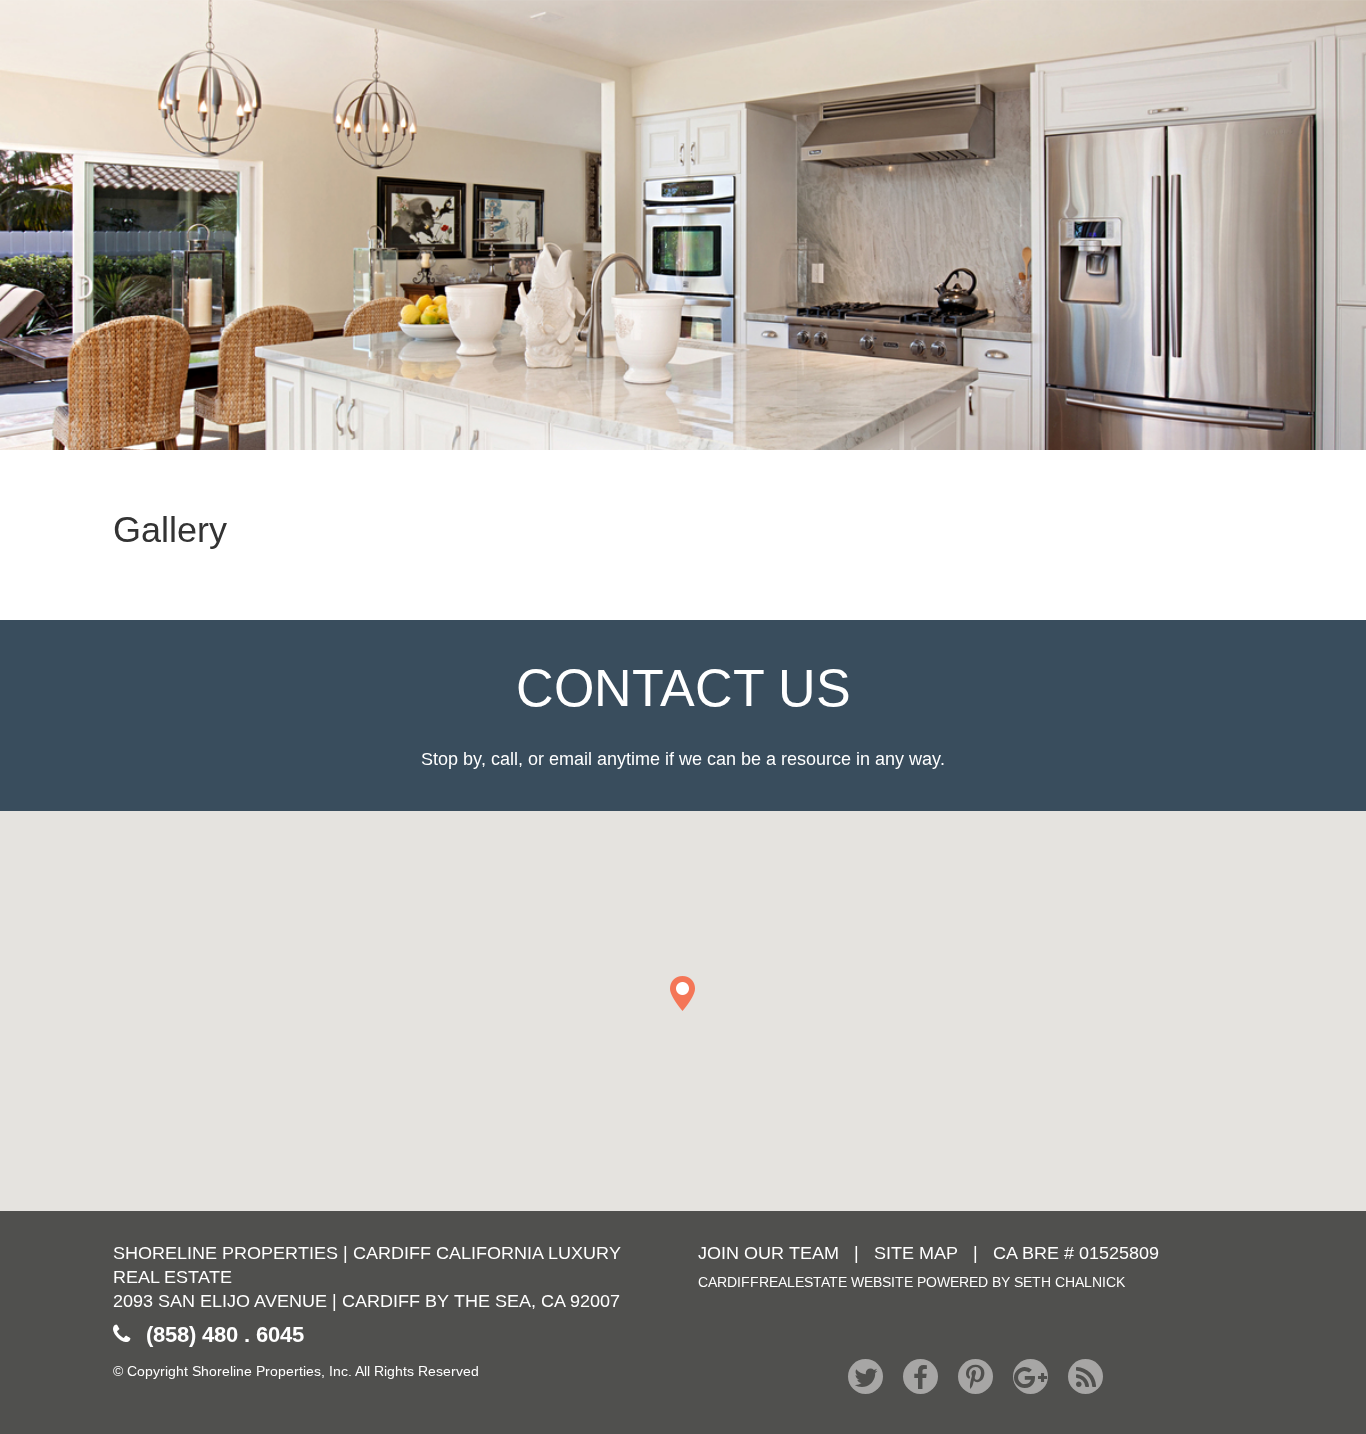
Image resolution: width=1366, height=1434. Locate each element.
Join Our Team (768, 1253)
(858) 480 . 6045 (225, 1334)
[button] (682, 993)
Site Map (916, 1253)
